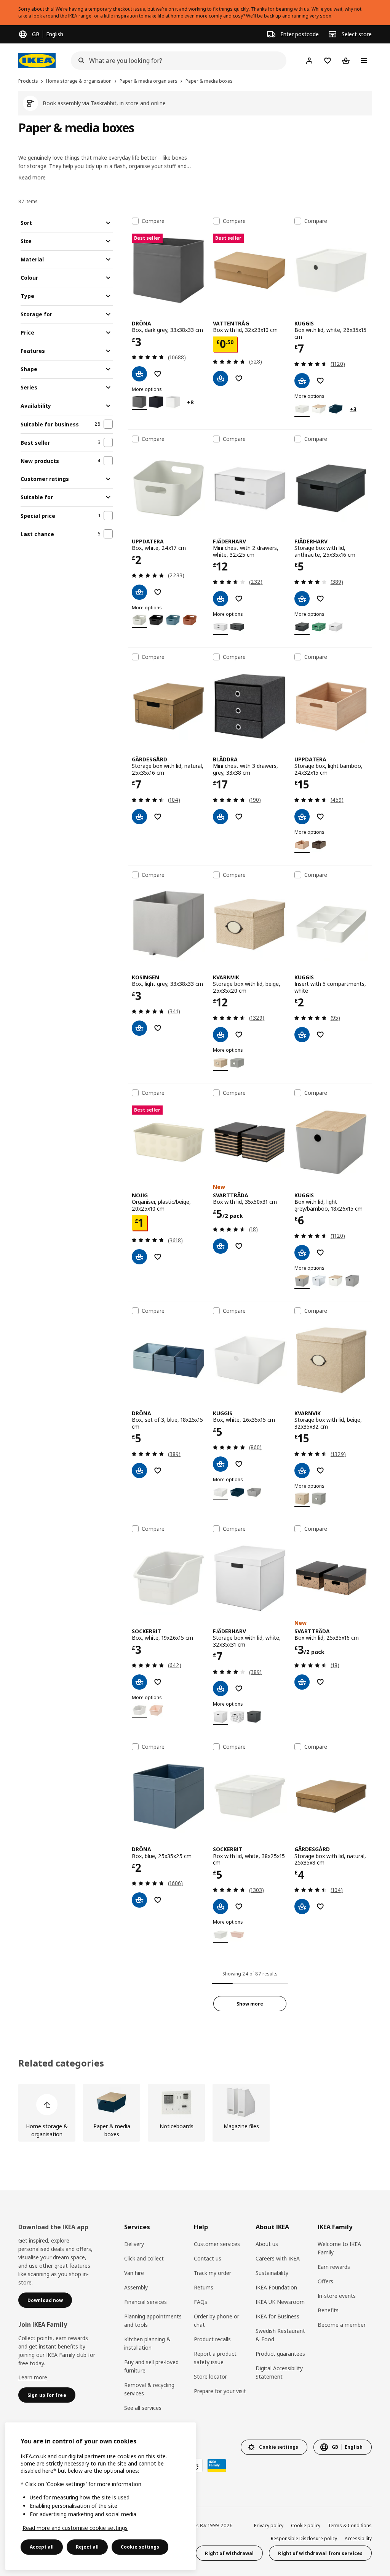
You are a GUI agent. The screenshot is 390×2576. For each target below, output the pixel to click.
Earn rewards (334, 2267)
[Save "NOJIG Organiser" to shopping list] (158, 1257)
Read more (32, 177)
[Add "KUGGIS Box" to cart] (221, 1464)
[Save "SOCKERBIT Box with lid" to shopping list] (239, 1906)
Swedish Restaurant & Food (280, 2335)
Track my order (213, 2273)
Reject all (87, 2547)
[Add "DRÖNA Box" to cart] (139, 374)
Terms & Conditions (350, 2526)
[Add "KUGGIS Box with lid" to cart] (302, 381)
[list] (195, 2113)
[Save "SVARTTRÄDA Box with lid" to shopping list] (239, 1246)
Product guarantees (280, 2354)
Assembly (136, 2287)
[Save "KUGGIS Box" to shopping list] (239, 1464)
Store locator (210, 2377)
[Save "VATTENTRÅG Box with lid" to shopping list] (239, 378)
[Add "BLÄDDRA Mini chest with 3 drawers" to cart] (221, 817)
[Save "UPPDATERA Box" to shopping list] (158, 592)
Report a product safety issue (215, 2358)
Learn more (33, 2377)
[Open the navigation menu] (364, 61)
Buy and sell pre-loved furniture (151, 2366)
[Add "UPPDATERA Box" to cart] (139, 592)
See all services (143, 2408)
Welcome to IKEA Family (339, 2248)
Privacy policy (269, 2526)
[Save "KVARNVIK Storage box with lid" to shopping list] (239, 1035)
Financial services (145, 2302)
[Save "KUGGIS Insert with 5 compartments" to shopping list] (320, 1035)
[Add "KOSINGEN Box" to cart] (139, 1028)
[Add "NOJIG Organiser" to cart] (139, 1257)
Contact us (208, 2258)
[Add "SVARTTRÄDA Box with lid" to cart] (221, 1246)
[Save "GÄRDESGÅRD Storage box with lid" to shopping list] (158, 817)
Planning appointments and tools (153, 2320)
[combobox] (176, 61)
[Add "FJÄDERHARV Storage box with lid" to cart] (302, 599)
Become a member (342, 2325)
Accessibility (358, 2538)
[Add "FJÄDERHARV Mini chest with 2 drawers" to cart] (221, 599)
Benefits (328, 2310)
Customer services (217, 2244)
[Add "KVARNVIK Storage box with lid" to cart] (221, 1035)
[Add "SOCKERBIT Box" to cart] (139, 1682)
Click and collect (144, 2258)
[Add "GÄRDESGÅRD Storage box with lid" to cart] (139, 817)
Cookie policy (306, 2526)
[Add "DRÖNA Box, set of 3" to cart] (139, 1471)
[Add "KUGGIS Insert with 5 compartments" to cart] (302, 1035)
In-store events (337, 2296)
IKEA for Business (277, 2316)
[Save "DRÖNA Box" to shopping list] (158, 374)
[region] (101, 2496)
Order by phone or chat (217, 2320)
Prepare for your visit (220, 2391)
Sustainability (272, 2273)
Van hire (134, 2273)
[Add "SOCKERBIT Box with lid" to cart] (221, 1906)
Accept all (42, 2547)
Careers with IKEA (278, 2258)
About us (267, 2244)
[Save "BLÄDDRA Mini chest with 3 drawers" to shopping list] (239, 817)
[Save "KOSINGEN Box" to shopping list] (158, 1028)
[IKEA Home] (37, 61)
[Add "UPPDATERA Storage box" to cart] (302, 817)
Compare (153, 221)
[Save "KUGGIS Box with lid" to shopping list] (320, 381)
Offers (325, 2281)
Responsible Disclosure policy (304, 2538)
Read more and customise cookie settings (75, 2528)
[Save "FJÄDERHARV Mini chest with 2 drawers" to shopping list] (239, 599)
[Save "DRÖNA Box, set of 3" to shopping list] (158, 1471)
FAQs (201, 2302)
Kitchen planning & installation (147, 2343)
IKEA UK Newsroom (280, 2302)
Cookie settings (140, 2547)
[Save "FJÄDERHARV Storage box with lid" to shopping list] (320, 599)
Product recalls (212, 2339)
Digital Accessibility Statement (279, 2372)
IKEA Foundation (276, 2287)
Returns (204, 2287)
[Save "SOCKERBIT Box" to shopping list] (158, 1682)
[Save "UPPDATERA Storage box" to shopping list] (320, 817)
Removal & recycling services (149, 2389)
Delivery (134, 2244)
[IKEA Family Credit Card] (217, 2465)
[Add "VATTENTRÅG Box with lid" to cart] (221, 378)
